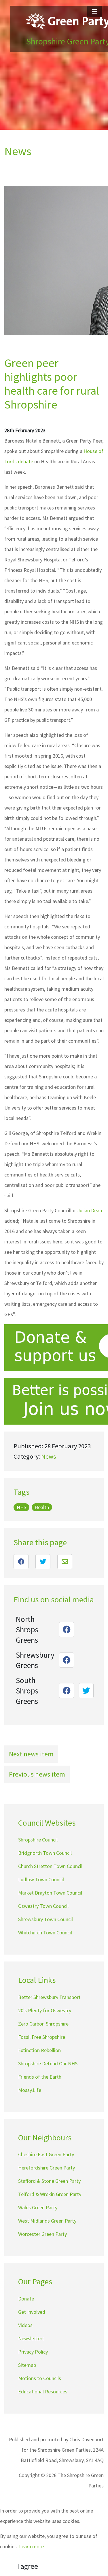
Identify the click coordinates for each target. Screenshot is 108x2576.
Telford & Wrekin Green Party (50, 2194)
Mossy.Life (30, 2090)
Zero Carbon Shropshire (43, 2024)
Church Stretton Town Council (50, 1866)
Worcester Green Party (42, 2234)
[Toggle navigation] (95, 12)
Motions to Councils (40, 2378)
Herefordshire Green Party (47, 2168)
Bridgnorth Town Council (45, 1853)
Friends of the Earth (40, 2077)
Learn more (31, 2546)
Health (42, 1507)
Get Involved (32, 2312)
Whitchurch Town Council (45, 1933)
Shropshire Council (38, 1840)
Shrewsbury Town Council (46, 1919)
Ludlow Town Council (41, 1879)
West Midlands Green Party (47, 2221)
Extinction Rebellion (39, 2050)
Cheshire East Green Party (46, 2154)
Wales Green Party (38, 2207)
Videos (25, 2325)
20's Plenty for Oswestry (45, 2010)
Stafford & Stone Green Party (49, 2181)
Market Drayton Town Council (50, 1893)
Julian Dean (90, 1210)
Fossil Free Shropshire (42, 2037)
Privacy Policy (33, 2352)
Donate (26, 2299)
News (49, 1456)
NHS (21, 1507)
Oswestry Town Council (43, 1906)
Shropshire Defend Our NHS (48, 2063)
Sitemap (27, 2365)
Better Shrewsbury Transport (49, 1997)
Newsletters (31, 2338)
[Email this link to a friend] (65, 1562)
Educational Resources (43, 2392)
